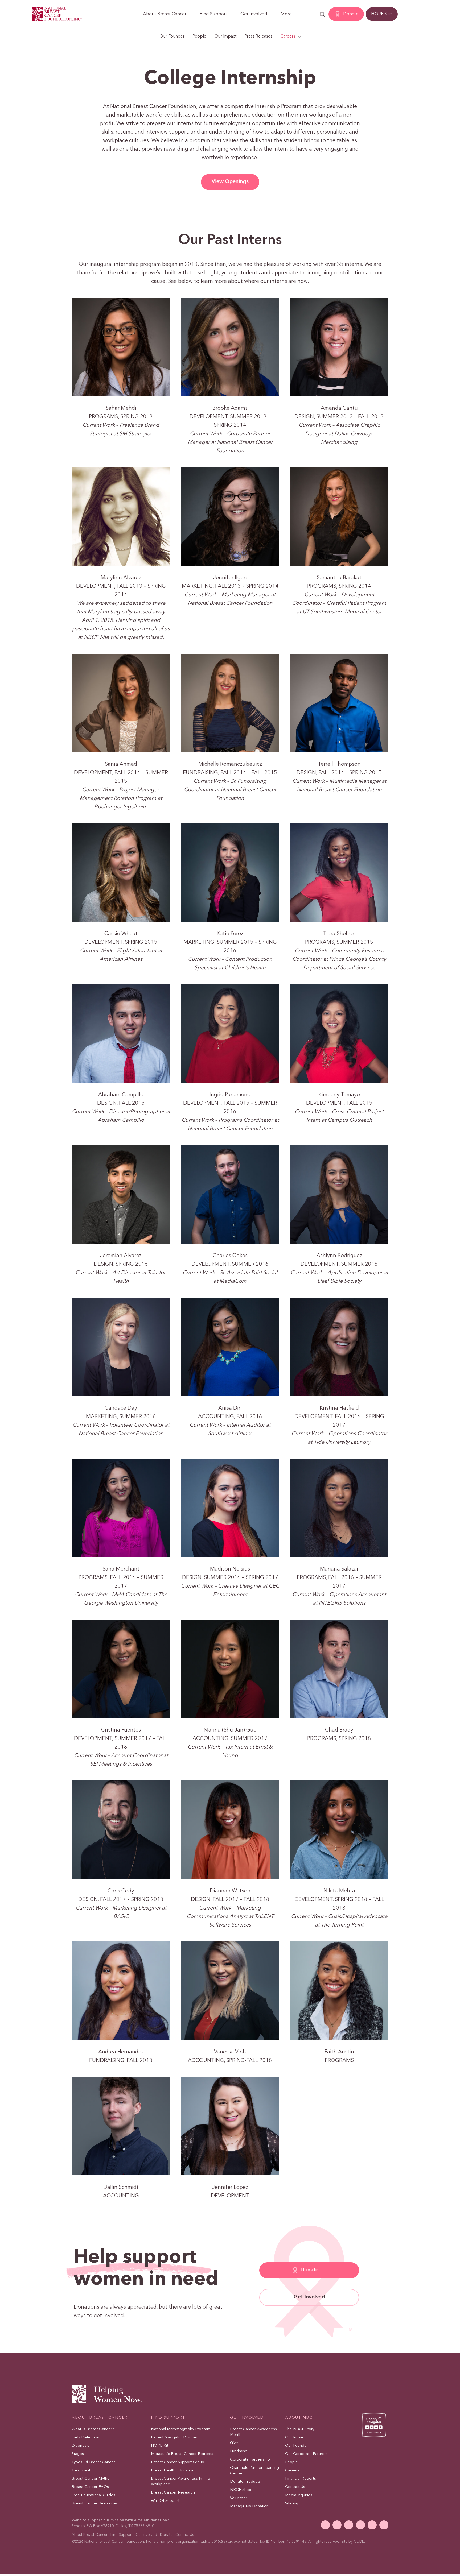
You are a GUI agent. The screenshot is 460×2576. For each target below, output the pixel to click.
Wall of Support (165, 2501)
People (199, 36)
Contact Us (295, 2487)
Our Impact (225, 36)
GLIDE (359, 2542)
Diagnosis (80, 2446)
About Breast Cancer (165, 14)
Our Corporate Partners (306, 2454)
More (286, 14)
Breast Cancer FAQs (90, 2487)
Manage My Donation (249, 2506)
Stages (78, 2454)
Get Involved (254, 14)
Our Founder (172, 36)
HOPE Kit (160, 2446)
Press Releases (258, 36)
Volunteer (239, 2498)
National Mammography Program (181, 2429)
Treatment (81, 2471)
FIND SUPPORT (168, 2418)
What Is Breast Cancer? (93, 2429)
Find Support (213, 14)
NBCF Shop (241, 2490)
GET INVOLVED (247, 2418)
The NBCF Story (300, 2429)
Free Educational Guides (93, 2495)
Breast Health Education (173, 2471)
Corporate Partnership (250, 2460)
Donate (351, 14)
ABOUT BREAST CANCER (100, 2418)
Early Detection (85, 2438)
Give (234, 2443)
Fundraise (239, 2451)
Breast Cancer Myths (90, 2479)
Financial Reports (301, 2479)
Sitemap (292, 2503)
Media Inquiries (299, 2495)
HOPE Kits (382, 14)
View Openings (230, 182)
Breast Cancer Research (173, 2493)
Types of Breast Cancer (93, 2462)
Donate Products (245, 2482)
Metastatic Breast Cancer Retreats (182, 2454)
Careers (288, 36)
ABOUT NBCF (300, 2418)
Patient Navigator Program (175, 2438)
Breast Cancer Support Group (178, 2462)
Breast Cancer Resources (95, 2503)
